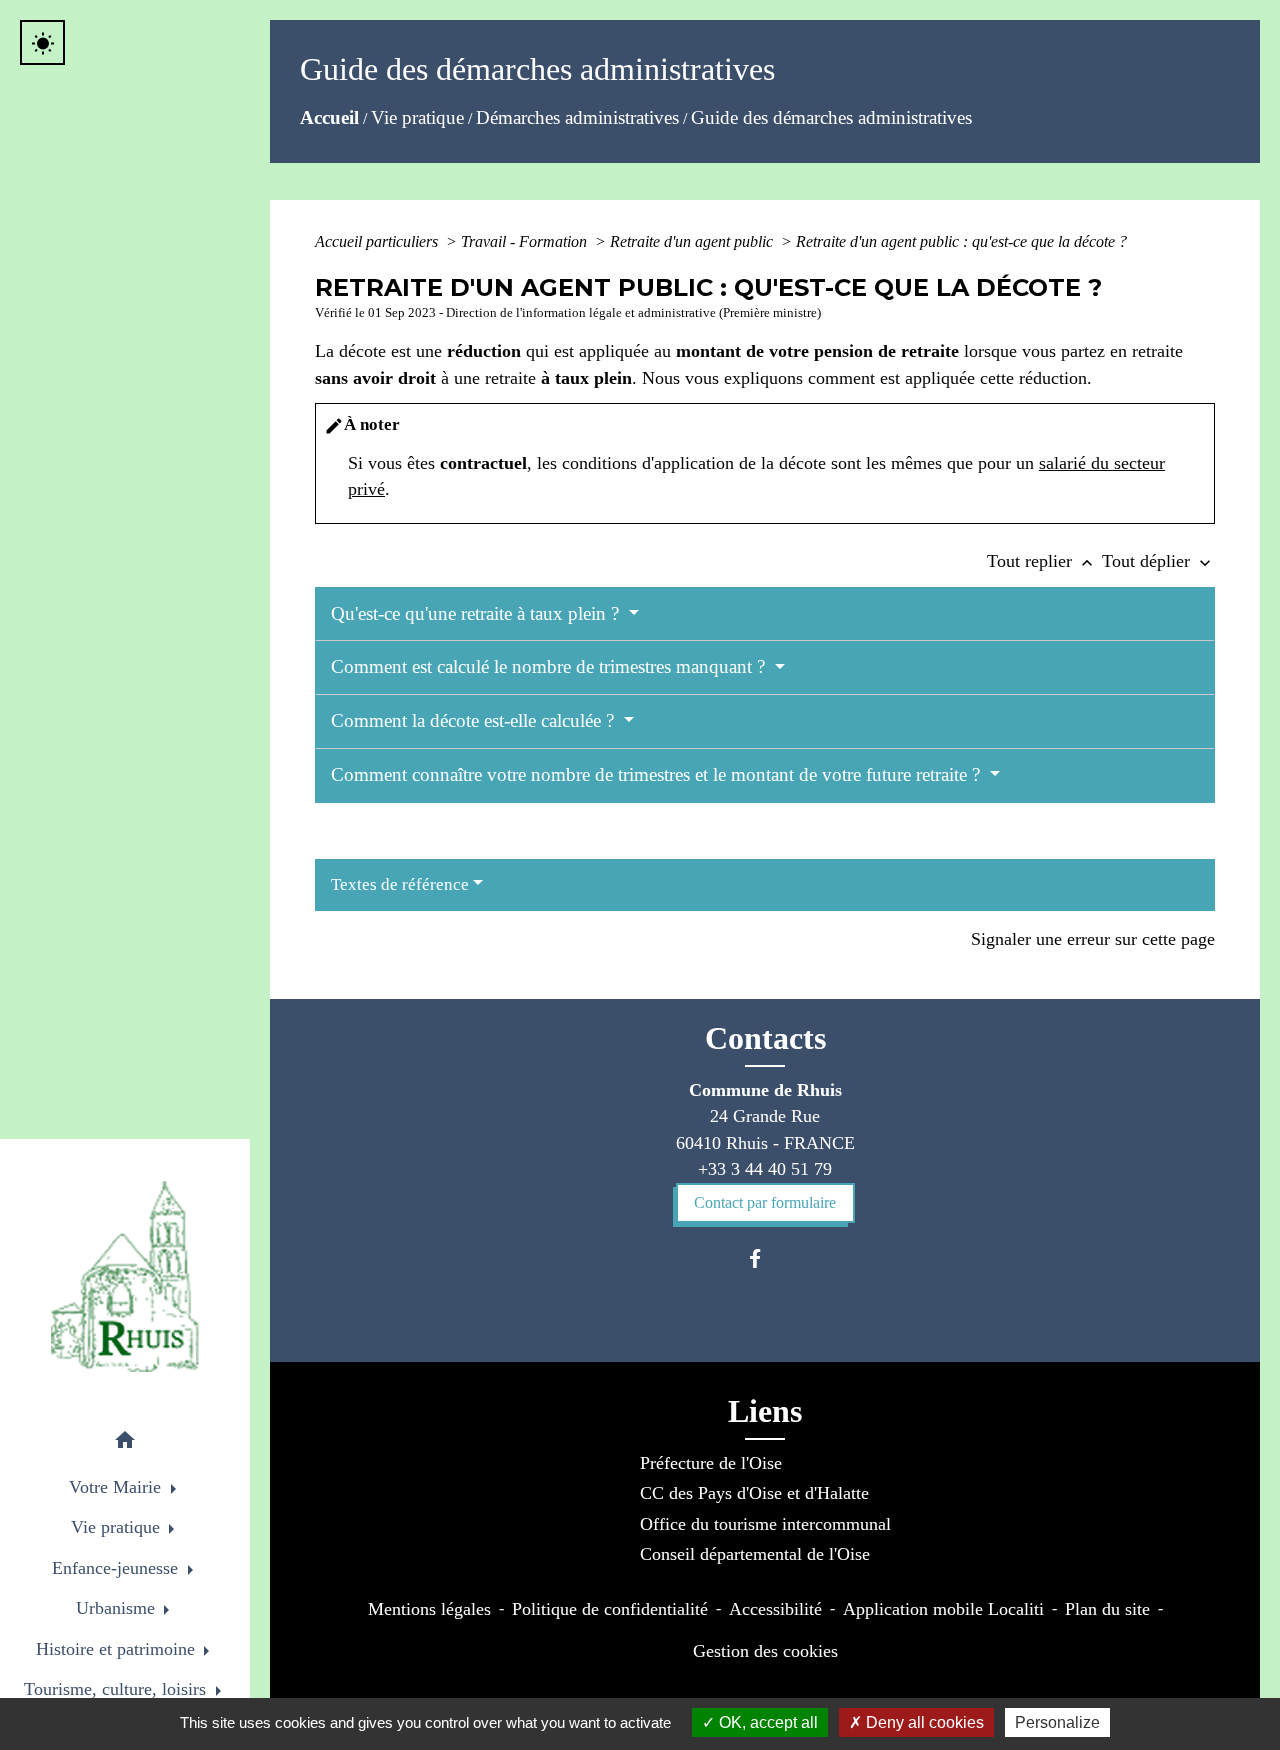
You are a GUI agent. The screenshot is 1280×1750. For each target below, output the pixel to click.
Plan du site (1107, 1609)
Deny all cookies (923, 1722)
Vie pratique (417, 117)
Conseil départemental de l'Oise (755, 1554)
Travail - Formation (526, 241)
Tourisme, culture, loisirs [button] (117, 1689)
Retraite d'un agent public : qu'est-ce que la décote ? (961, 241)
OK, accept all (766, 1722)
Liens (765, 1411)
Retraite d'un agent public (693, 241)
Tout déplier (1158, 561)
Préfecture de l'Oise (711, 1463)
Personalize (1057, 1722)
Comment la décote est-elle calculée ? (475, 720)
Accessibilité (775, 1609)
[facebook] (764, 1258)
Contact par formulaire (765, 1202)
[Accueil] (125, 1276)
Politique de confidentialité (610, 1609)
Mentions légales (429, 1609)
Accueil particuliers (378, 241)
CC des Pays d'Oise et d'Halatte (754, 1493)
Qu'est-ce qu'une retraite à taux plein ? (477, 613)
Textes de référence (400, 884)
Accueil (329, 117)
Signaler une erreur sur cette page (1093, 939)
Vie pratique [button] (118, 1527)
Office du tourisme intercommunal (765, 1524)
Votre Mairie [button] (117, 1487)
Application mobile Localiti (943, 1609)
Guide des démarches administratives (831, 117)
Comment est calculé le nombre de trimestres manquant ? (550, 666)
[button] (125, 1443)
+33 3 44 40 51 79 (765, 1169)
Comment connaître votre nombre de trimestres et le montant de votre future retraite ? (658, 774)
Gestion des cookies (765, 1651)
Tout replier (1042, 561)
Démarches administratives (577, 117)
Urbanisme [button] (118, 1608)
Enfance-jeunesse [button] (117, 1568)
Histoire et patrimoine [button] (118, 1649)
